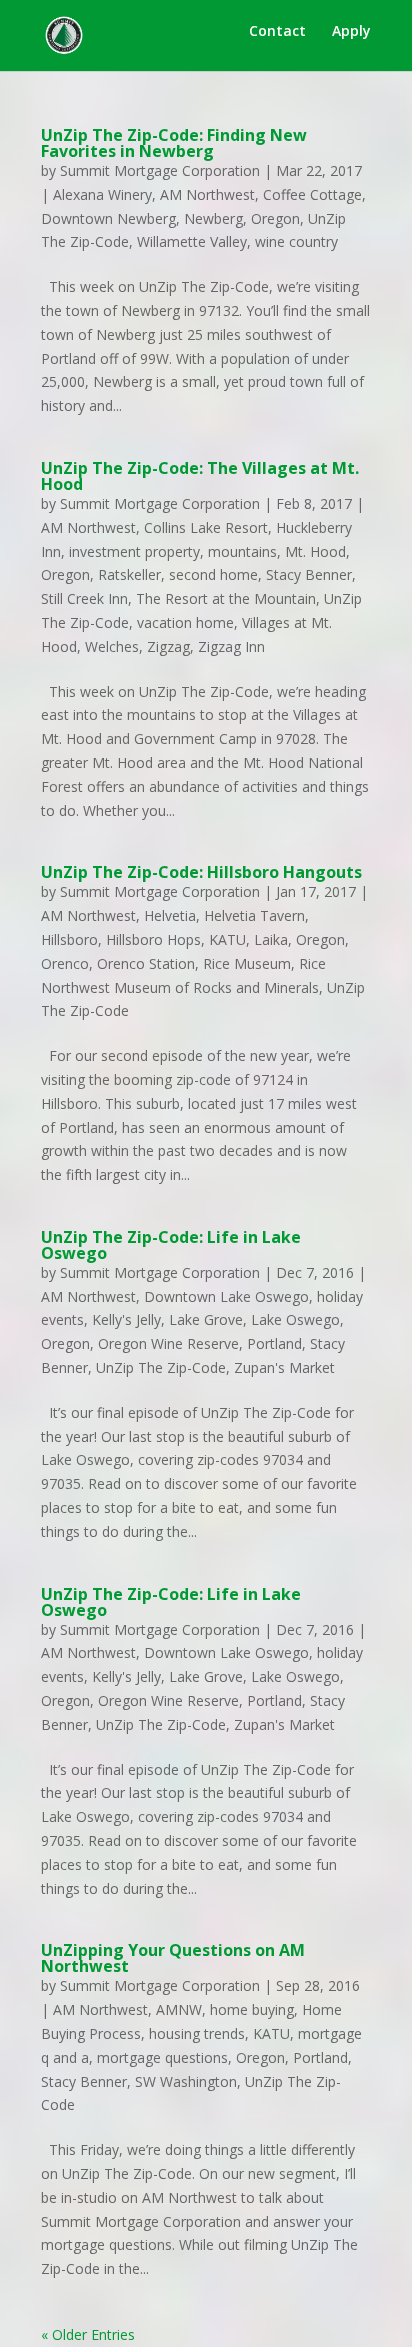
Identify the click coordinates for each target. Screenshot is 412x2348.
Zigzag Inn (231, 646)
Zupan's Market (284, 1367)
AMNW (179, 2009)
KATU (227, 939)
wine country (296, 241)
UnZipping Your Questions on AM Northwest (173, 1958)
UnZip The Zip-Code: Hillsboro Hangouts (201, 872)
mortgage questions (162, 2057)
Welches (112, 646)
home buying (252, 2009)
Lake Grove (206, 1319)
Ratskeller (129, 574)
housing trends (197, 2033)
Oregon (275, 218)
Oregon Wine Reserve (168, 1343)
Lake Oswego (295, 1319)
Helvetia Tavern (254, 915)
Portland (274, 1343)
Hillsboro (69, 939)
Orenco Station (146, 963)
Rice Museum (247, 963)
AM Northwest (207, 194)
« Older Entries (88, 2334)
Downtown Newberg (108, 218)
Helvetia (170, 915)
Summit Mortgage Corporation (160, 170)
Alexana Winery (102, 194)
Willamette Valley (192, 241)
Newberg (213, 218)
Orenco (65, 963)
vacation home (185, 622)
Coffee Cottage (312, 194)
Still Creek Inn (84, 598)
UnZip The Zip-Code (161, 1367)
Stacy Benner (309, 574)
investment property (134, 551)
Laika (271, 939)
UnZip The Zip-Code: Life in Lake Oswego (171, 1245)
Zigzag (168, 646)
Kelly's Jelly (126, 1319)
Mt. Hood (315, 551)
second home (213, 574)
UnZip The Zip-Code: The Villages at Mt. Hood (200, 476)
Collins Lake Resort (206, 527)
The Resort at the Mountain (226, 598)
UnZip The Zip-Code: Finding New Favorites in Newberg (174, 143)
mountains (242, 551)
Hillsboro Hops (153, 939)
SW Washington (186, 2081)
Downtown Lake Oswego (226, 1296)
